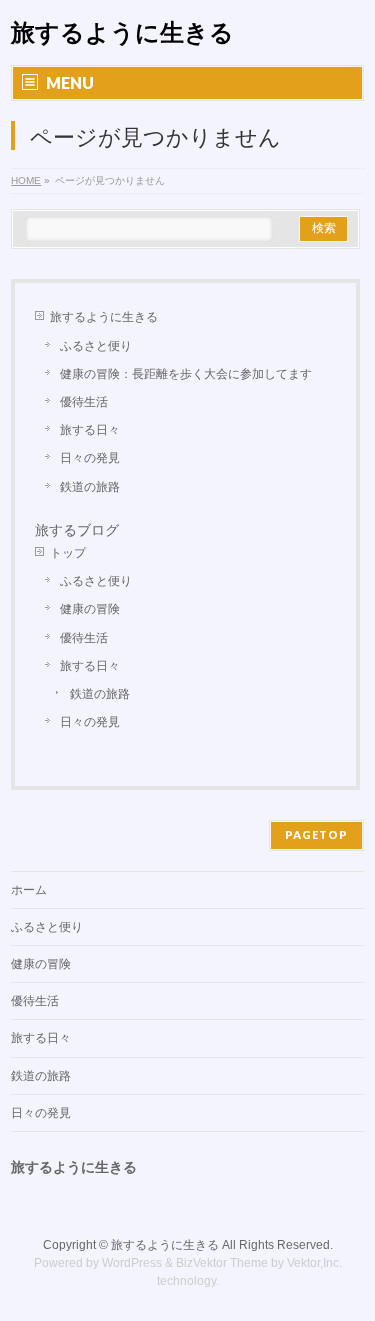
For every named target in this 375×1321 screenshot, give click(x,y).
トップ (68, 553)
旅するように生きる (122, 32)
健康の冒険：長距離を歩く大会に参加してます (186, 374)
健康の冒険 (90, 609)
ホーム (29, 890)
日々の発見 (90, 458)
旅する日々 (90, 430)
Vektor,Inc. (314, 1263)
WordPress (132, 1263)
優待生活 (84, 402)
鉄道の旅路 (90, 487)
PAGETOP (316, 834)
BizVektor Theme (222, 1263)
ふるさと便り (96, 346)
